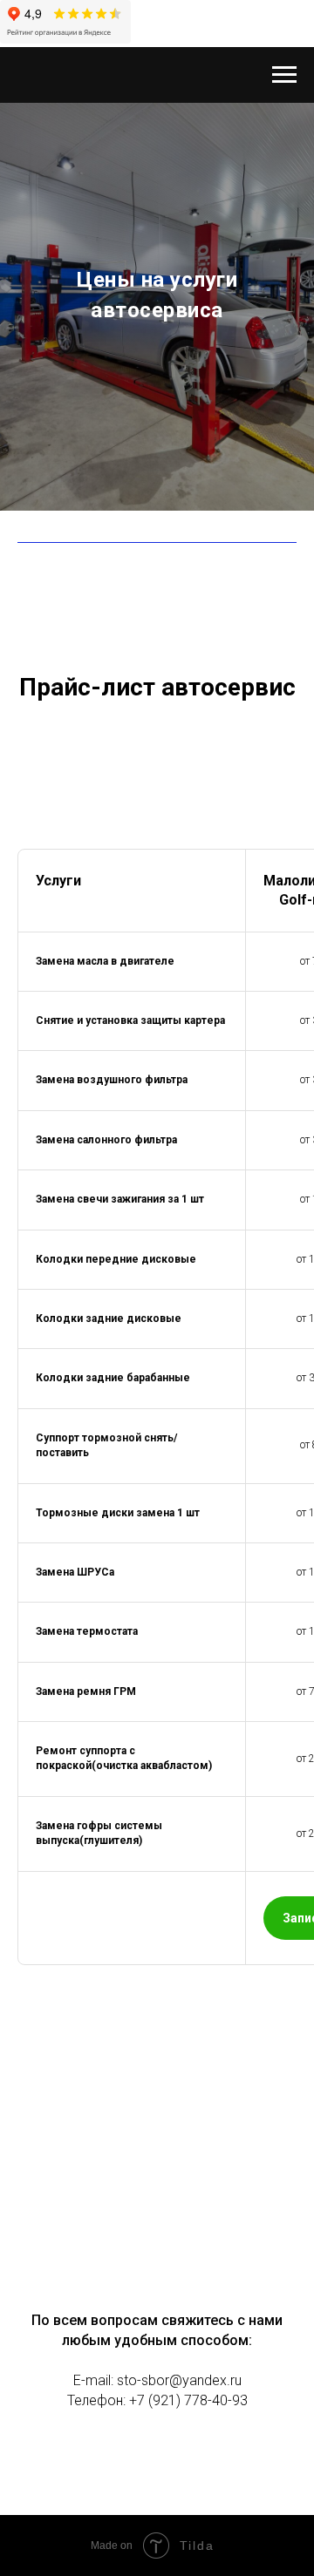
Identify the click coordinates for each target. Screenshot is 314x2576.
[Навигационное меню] (284, 75)
